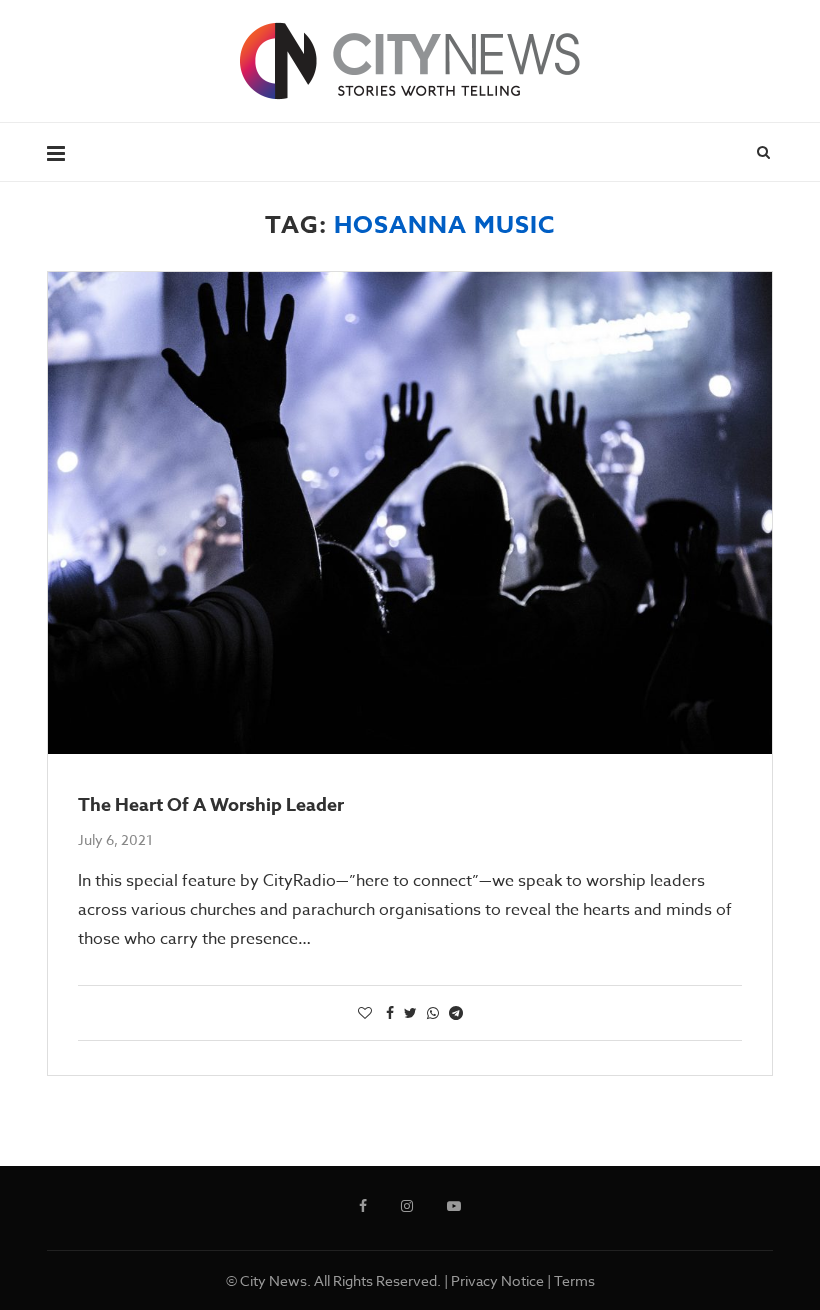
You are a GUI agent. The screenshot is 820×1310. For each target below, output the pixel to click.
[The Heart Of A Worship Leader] (410, 513)
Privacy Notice (497, 1280)
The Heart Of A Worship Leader (211, 805)
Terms (574, 1280)
